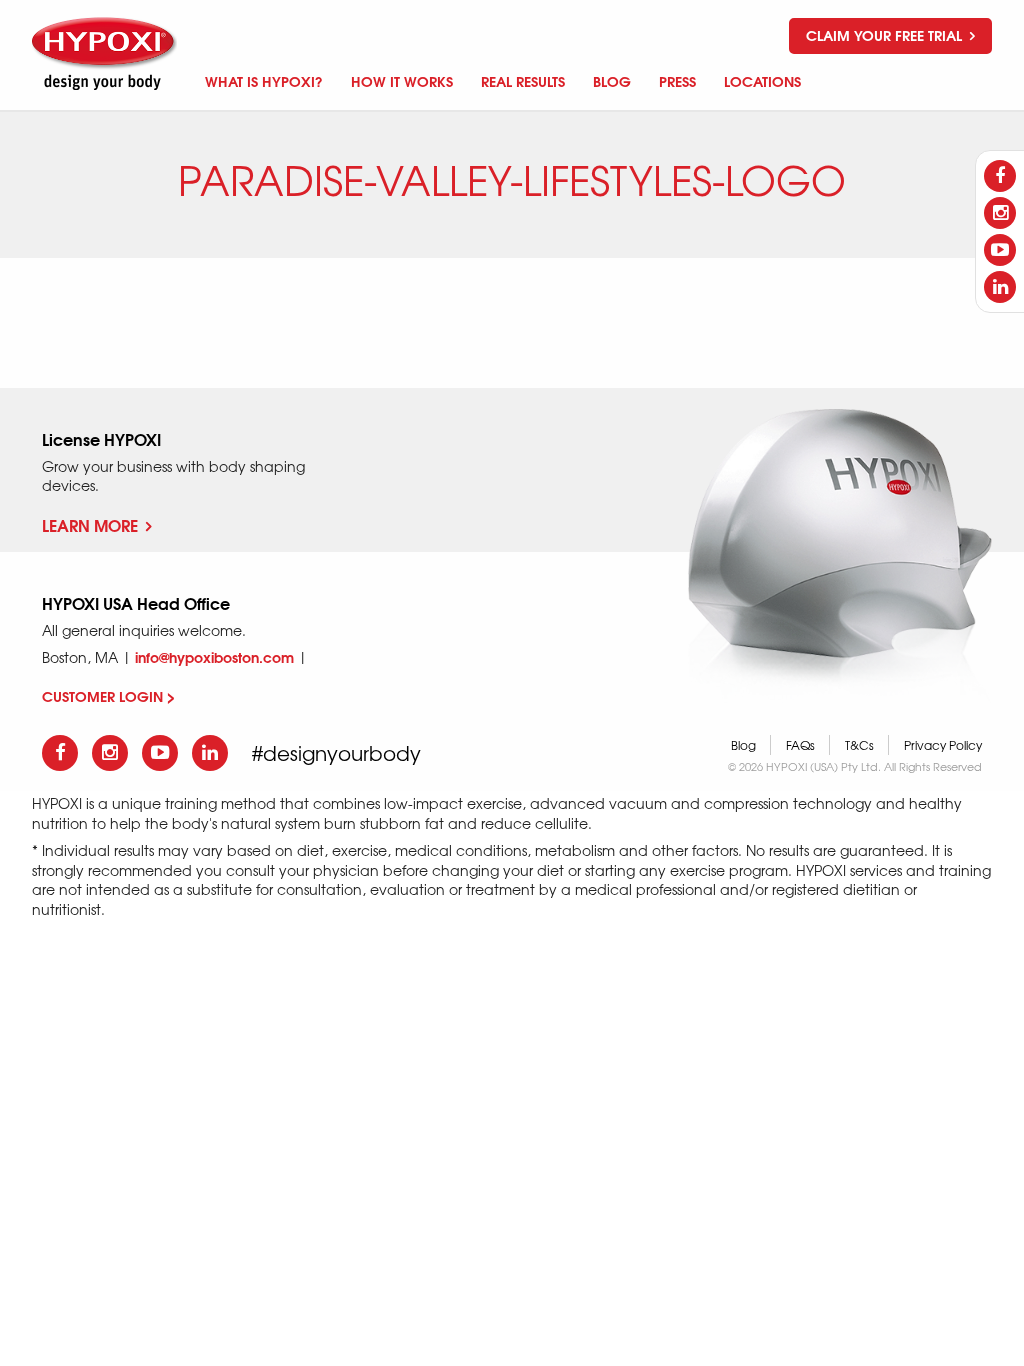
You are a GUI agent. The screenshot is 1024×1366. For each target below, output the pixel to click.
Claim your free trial (886, 35)
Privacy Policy (943, 745)
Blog (743, 745)
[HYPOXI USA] (107, 53)
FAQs (800, 745)
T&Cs (859, 745)
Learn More (90, 524)
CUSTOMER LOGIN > (108, 696)
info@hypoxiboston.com (214, 657)
